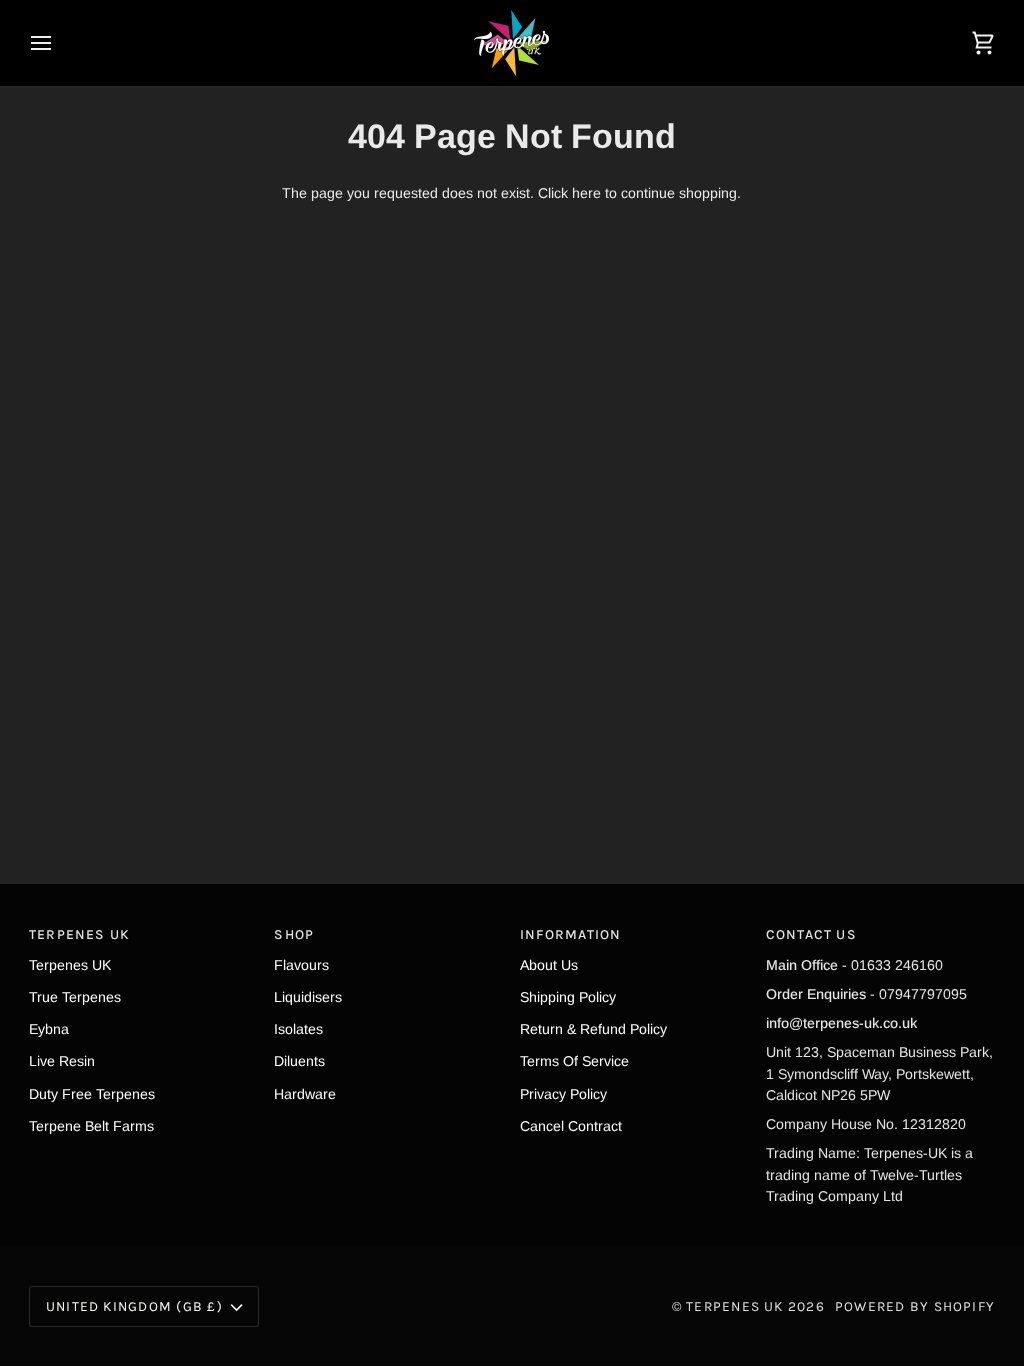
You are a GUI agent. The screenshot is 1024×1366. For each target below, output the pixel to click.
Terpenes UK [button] (80, 934)
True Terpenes (75, 997)
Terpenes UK (70, 965)
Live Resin (62, 1061)
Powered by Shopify (915, 1306)
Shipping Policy (568, 997)
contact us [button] (811, 934)
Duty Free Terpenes (92, 1094)
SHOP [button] (294, 934)
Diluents (299, 1061)
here (586, 193)
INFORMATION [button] (571, 934)
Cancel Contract (571, 1126)
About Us (549, 965)
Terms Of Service (574, 1061)
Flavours (301, 965)
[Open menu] (59, 43)
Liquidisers (308, 997)
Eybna (49, 1029)
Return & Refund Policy (593, 1029)
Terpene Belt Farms (91, 1126)
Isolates (298, 1029)
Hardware (305, 1094)
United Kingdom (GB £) (134, 1306)
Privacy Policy (563, 1094)
